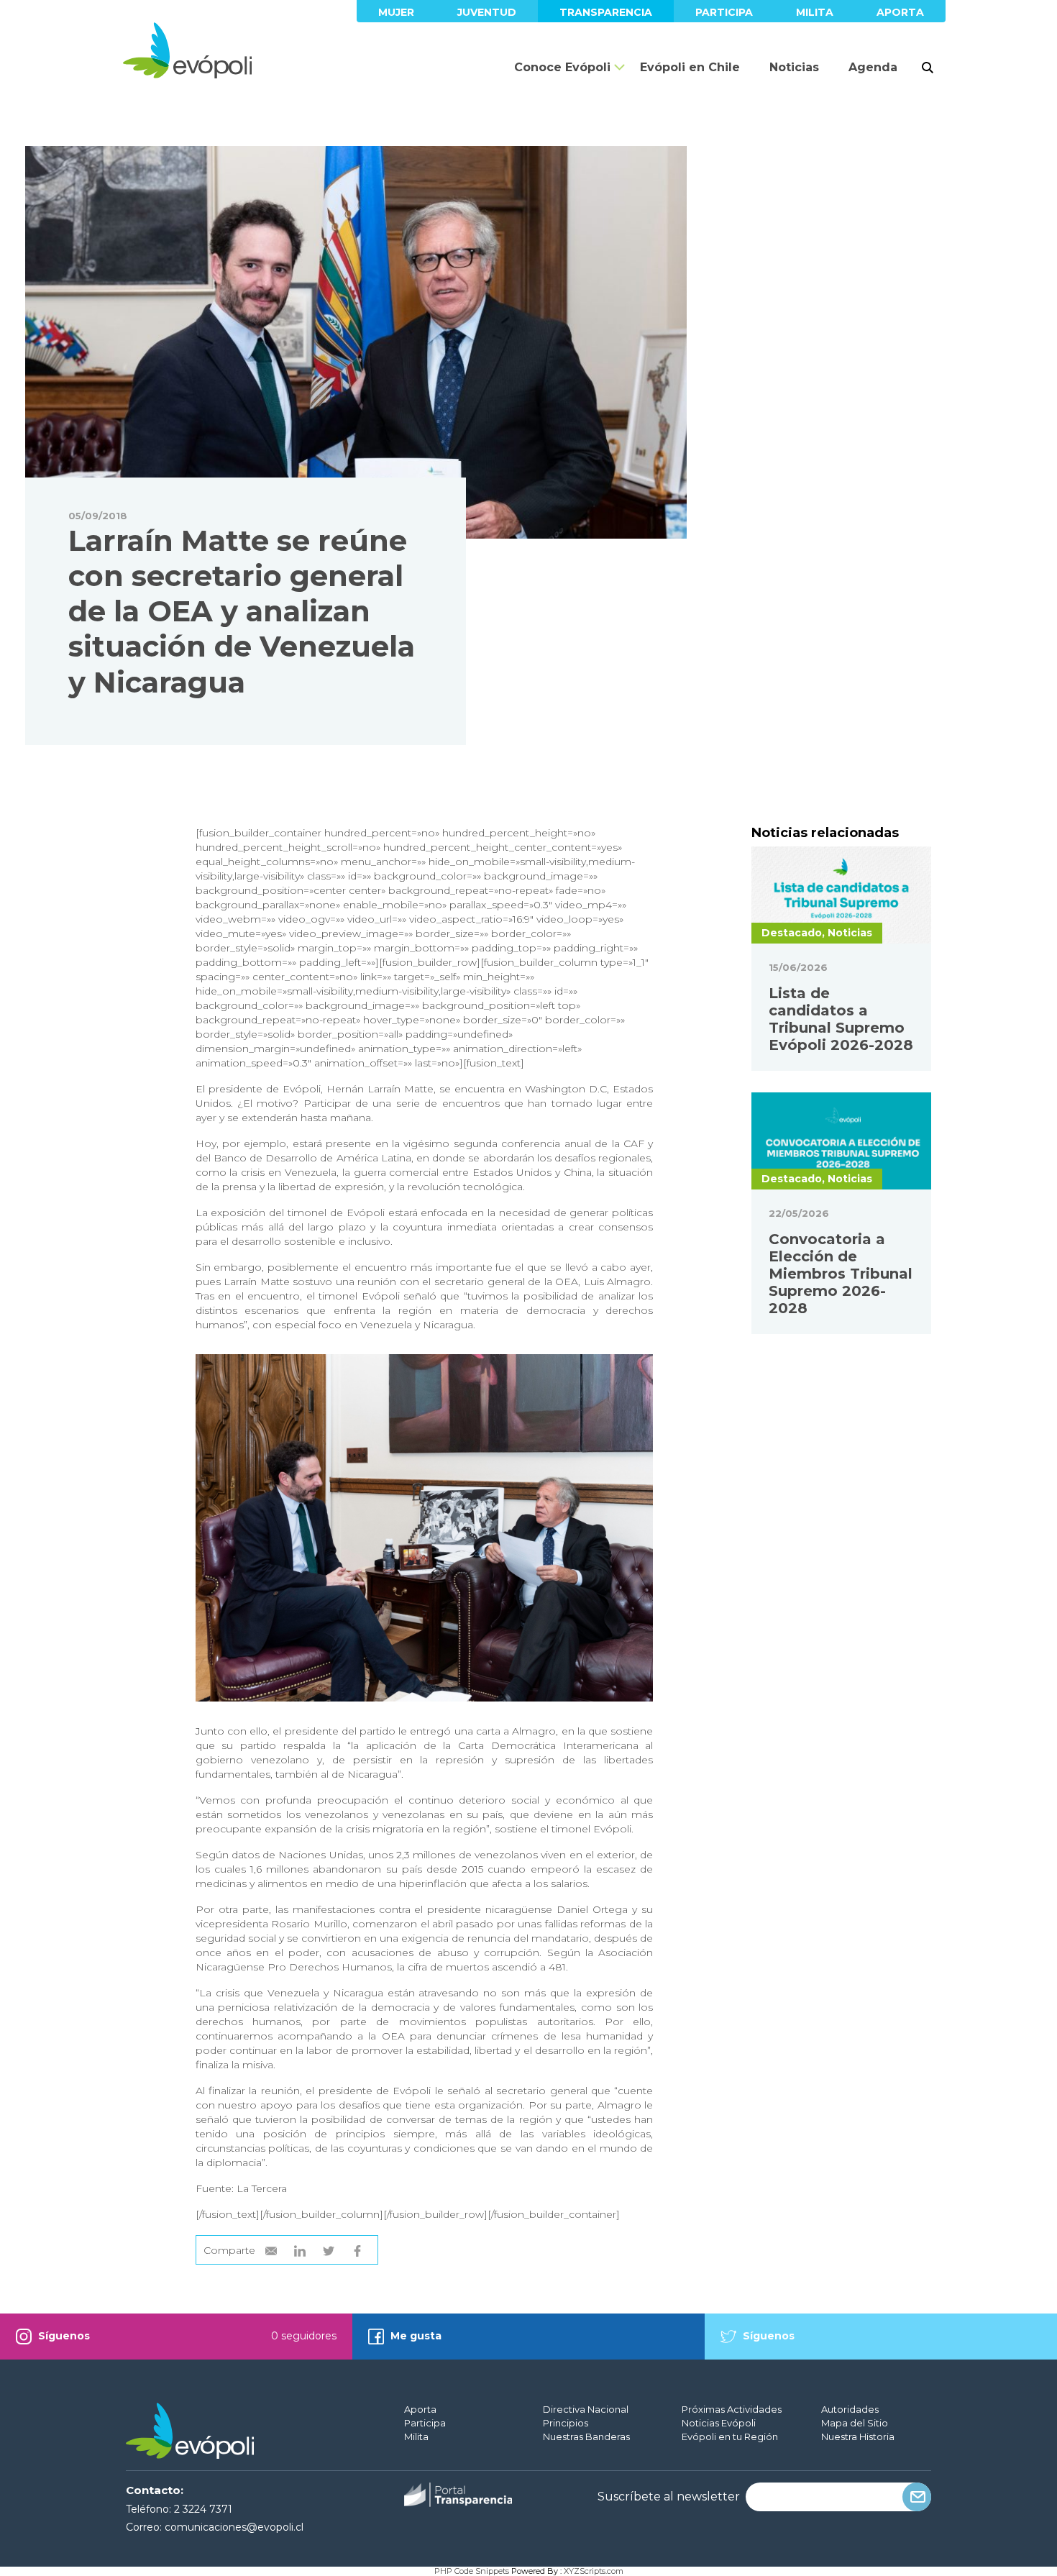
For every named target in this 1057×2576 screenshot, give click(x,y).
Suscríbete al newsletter (669, 2497)
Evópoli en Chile (690, 67)
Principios (566, 2423)
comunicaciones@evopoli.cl (234, 2527)
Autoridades (850, 2409)
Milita (815, 12)
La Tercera (260, 2188)
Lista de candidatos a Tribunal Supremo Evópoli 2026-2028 (841, 1019)
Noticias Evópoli (719, 2423)
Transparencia (606, 12)
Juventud (487, 12)
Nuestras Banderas (586, 2436)
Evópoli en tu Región (730, 2436)
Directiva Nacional (586, 2409)
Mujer (396, 12)
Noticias (794, 67)
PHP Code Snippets (472, 2571)
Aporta (900, 12)
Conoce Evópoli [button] (562, 67)
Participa (724, 12)
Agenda (873, 67)
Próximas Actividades (732, 2409)
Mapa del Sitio (855, 2423)
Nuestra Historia (858, 2436)
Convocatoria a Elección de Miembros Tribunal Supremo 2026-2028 (841, 1274)
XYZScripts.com (594, 2571)
